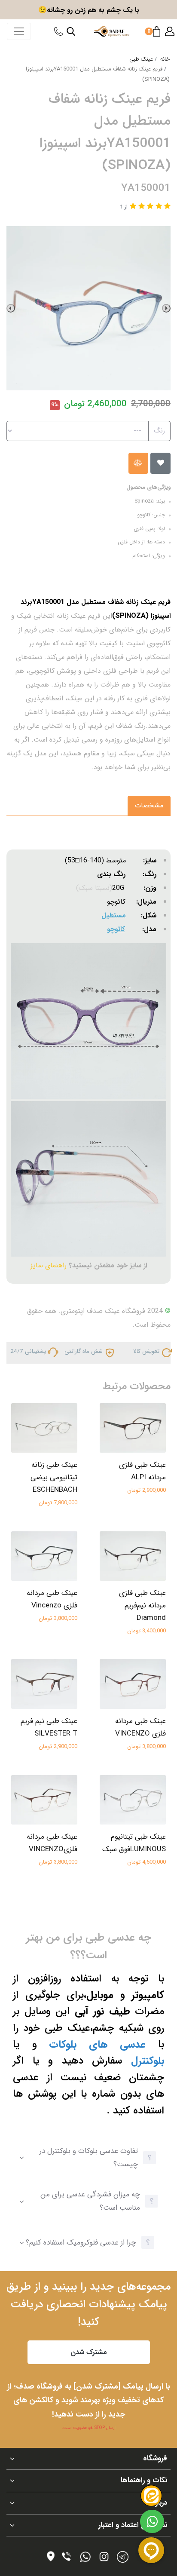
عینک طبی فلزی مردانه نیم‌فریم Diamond (142, 1605)
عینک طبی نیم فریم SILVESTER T (49, 1727)
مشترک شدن (89, 2352)
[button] (170, 31)
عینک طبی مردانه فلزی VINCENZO (140, 1727)
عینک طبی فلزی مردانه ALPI (142, 1471)
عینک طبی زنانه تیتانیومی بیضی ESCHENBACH (54, 1477)
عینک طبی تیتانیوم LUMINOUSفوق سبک (134, 1843)
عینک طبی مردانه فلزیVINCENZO (52, 1843)
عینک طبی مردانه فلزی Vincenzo (52, 1599)
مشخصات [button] (149, 805)
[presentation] (166, 308)
